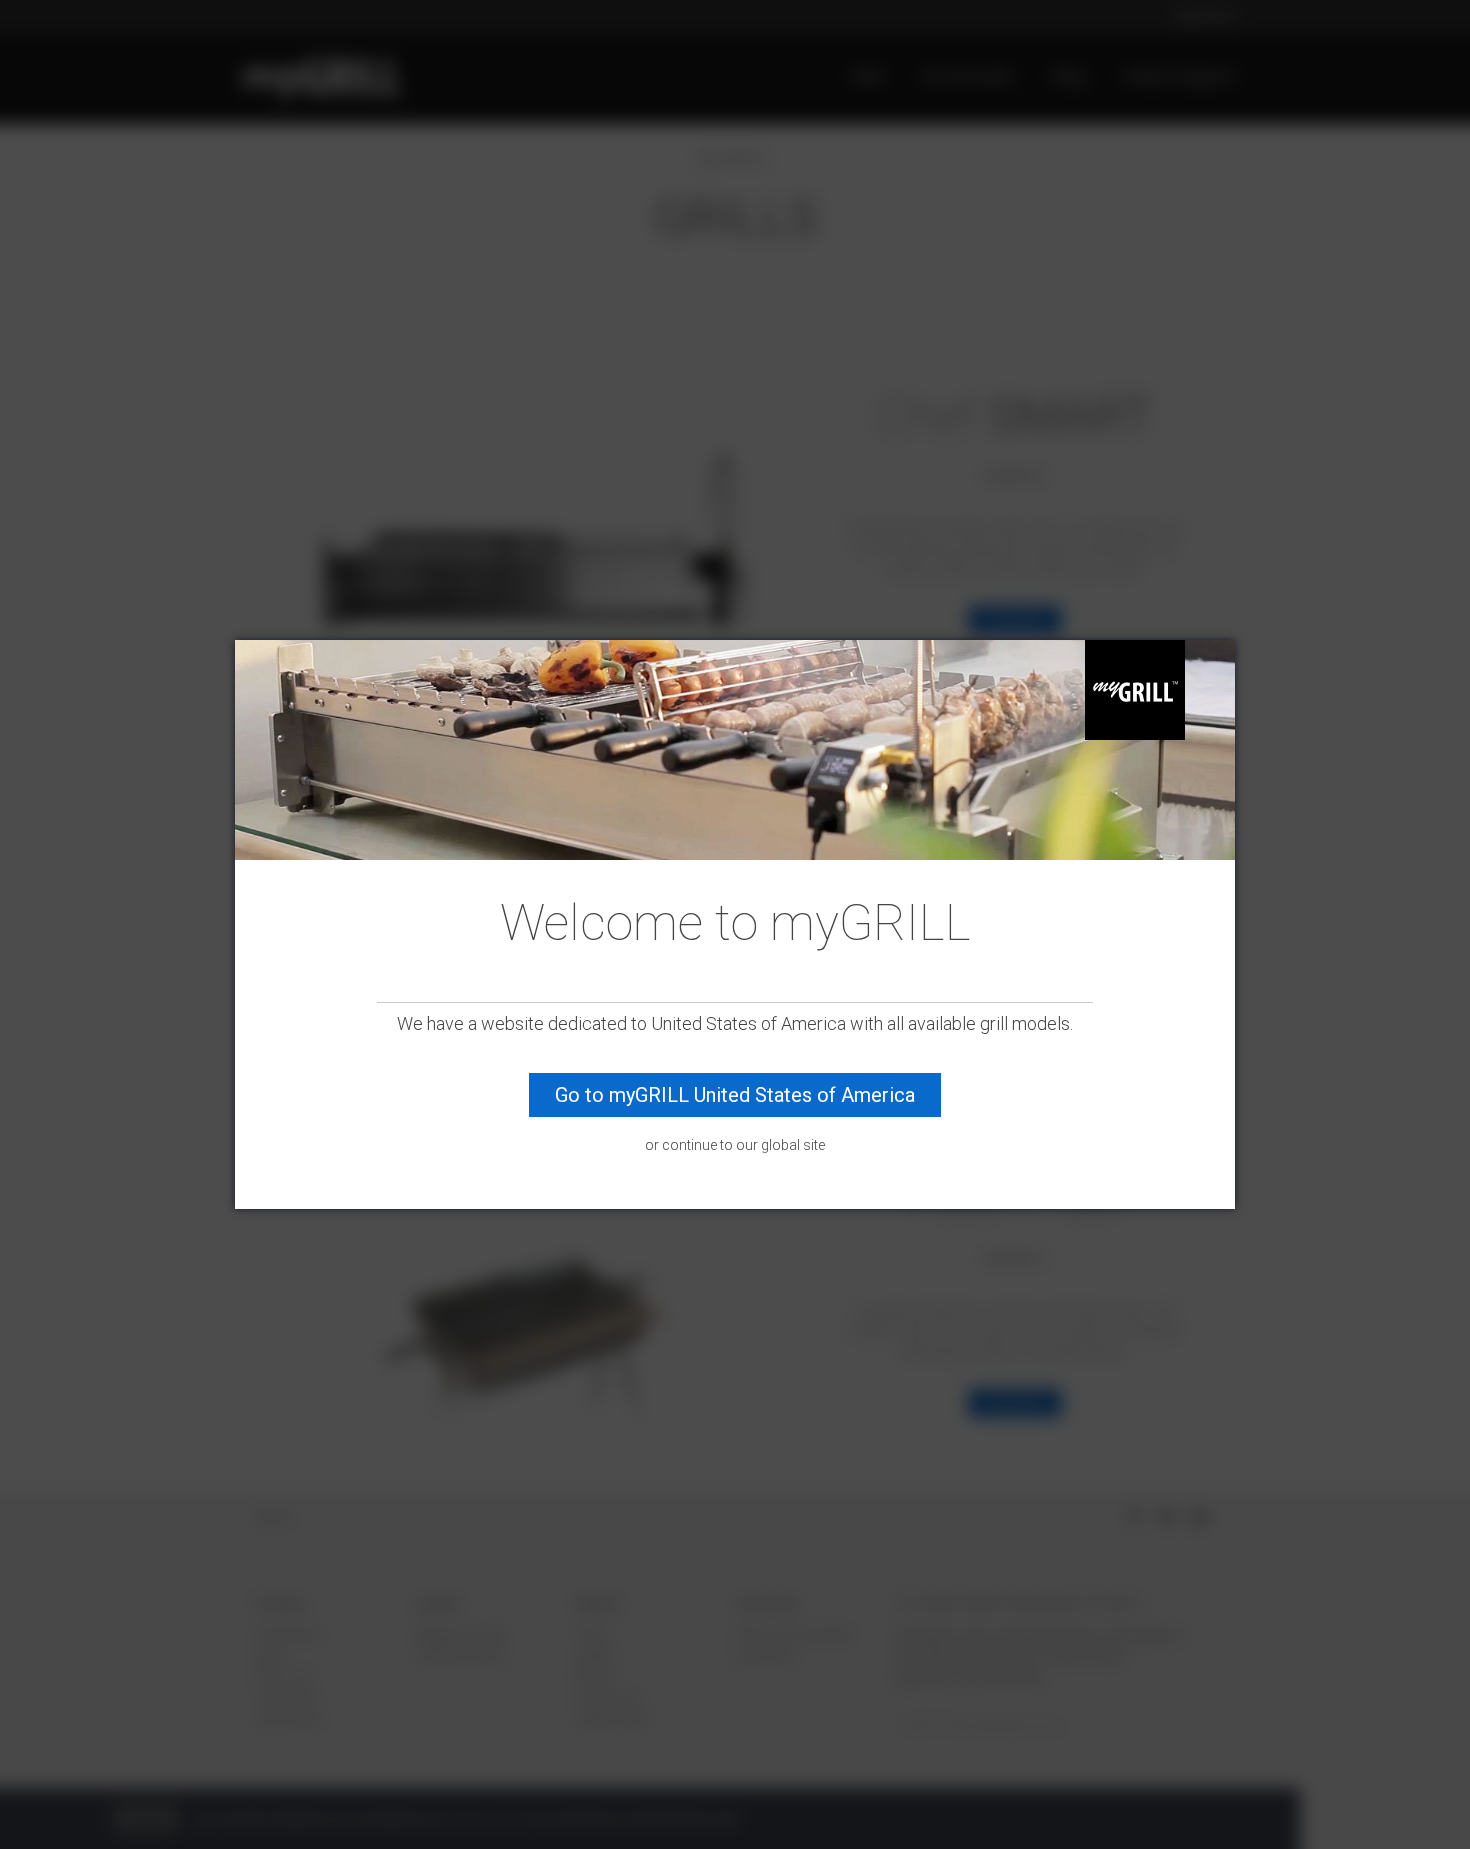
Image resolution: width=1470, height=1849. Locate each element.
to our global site (772, 1145)
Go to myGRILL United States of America (735, 1096)
